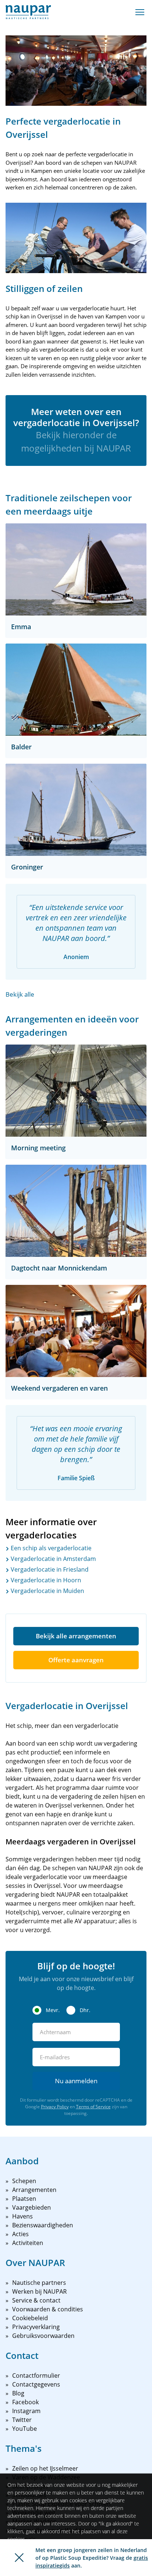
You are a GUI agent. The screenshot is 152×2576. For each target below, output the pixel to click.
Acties (20, 2234)
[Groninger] (76, 810)
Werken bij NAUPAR (39, 2291)
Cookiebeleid (30, 2318)
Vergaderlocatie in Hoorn (45, 1580)
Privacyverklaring (36, 2327)
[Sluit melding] (19, 2558)
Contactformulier (36, 2375)
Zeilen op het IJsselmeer (45, 2468)
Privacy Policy (55, 2107)
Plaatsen (24, 2199)
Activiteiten (28, 2243)
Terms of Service (93, 2107)
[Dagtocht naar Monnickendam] (76, 1211)
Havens (23, 2216)
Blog (18, 2393)
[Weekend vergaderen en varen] (76, 1331)
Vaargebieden (32, 2207)
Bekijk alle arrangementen (76, 1636)
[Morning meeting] (76, 1091)
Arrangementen (34, 2190)
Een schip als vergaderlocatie (50, 1548)
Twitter (22, 2420)
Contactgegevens (36, 2384)
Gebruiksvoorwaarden (43, 2336)
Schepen (24, 2181)
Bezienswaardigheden (43, 2225)
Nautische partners (39, 2283)
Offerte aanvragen (76, 1660)
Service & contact (36, 2300)
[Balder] (76, 690)
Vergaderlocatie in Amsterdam (53, 1559)
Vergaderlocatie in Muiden (47, 1591)
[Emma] (76, 569)
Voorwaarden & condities (48, 2309)
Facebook (25, 2402)
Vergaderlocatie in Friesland (49, 1569)
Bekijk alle (20, 994)
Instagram (26, 2411)
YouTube (25, 2429)
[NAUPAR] (28, 12)
